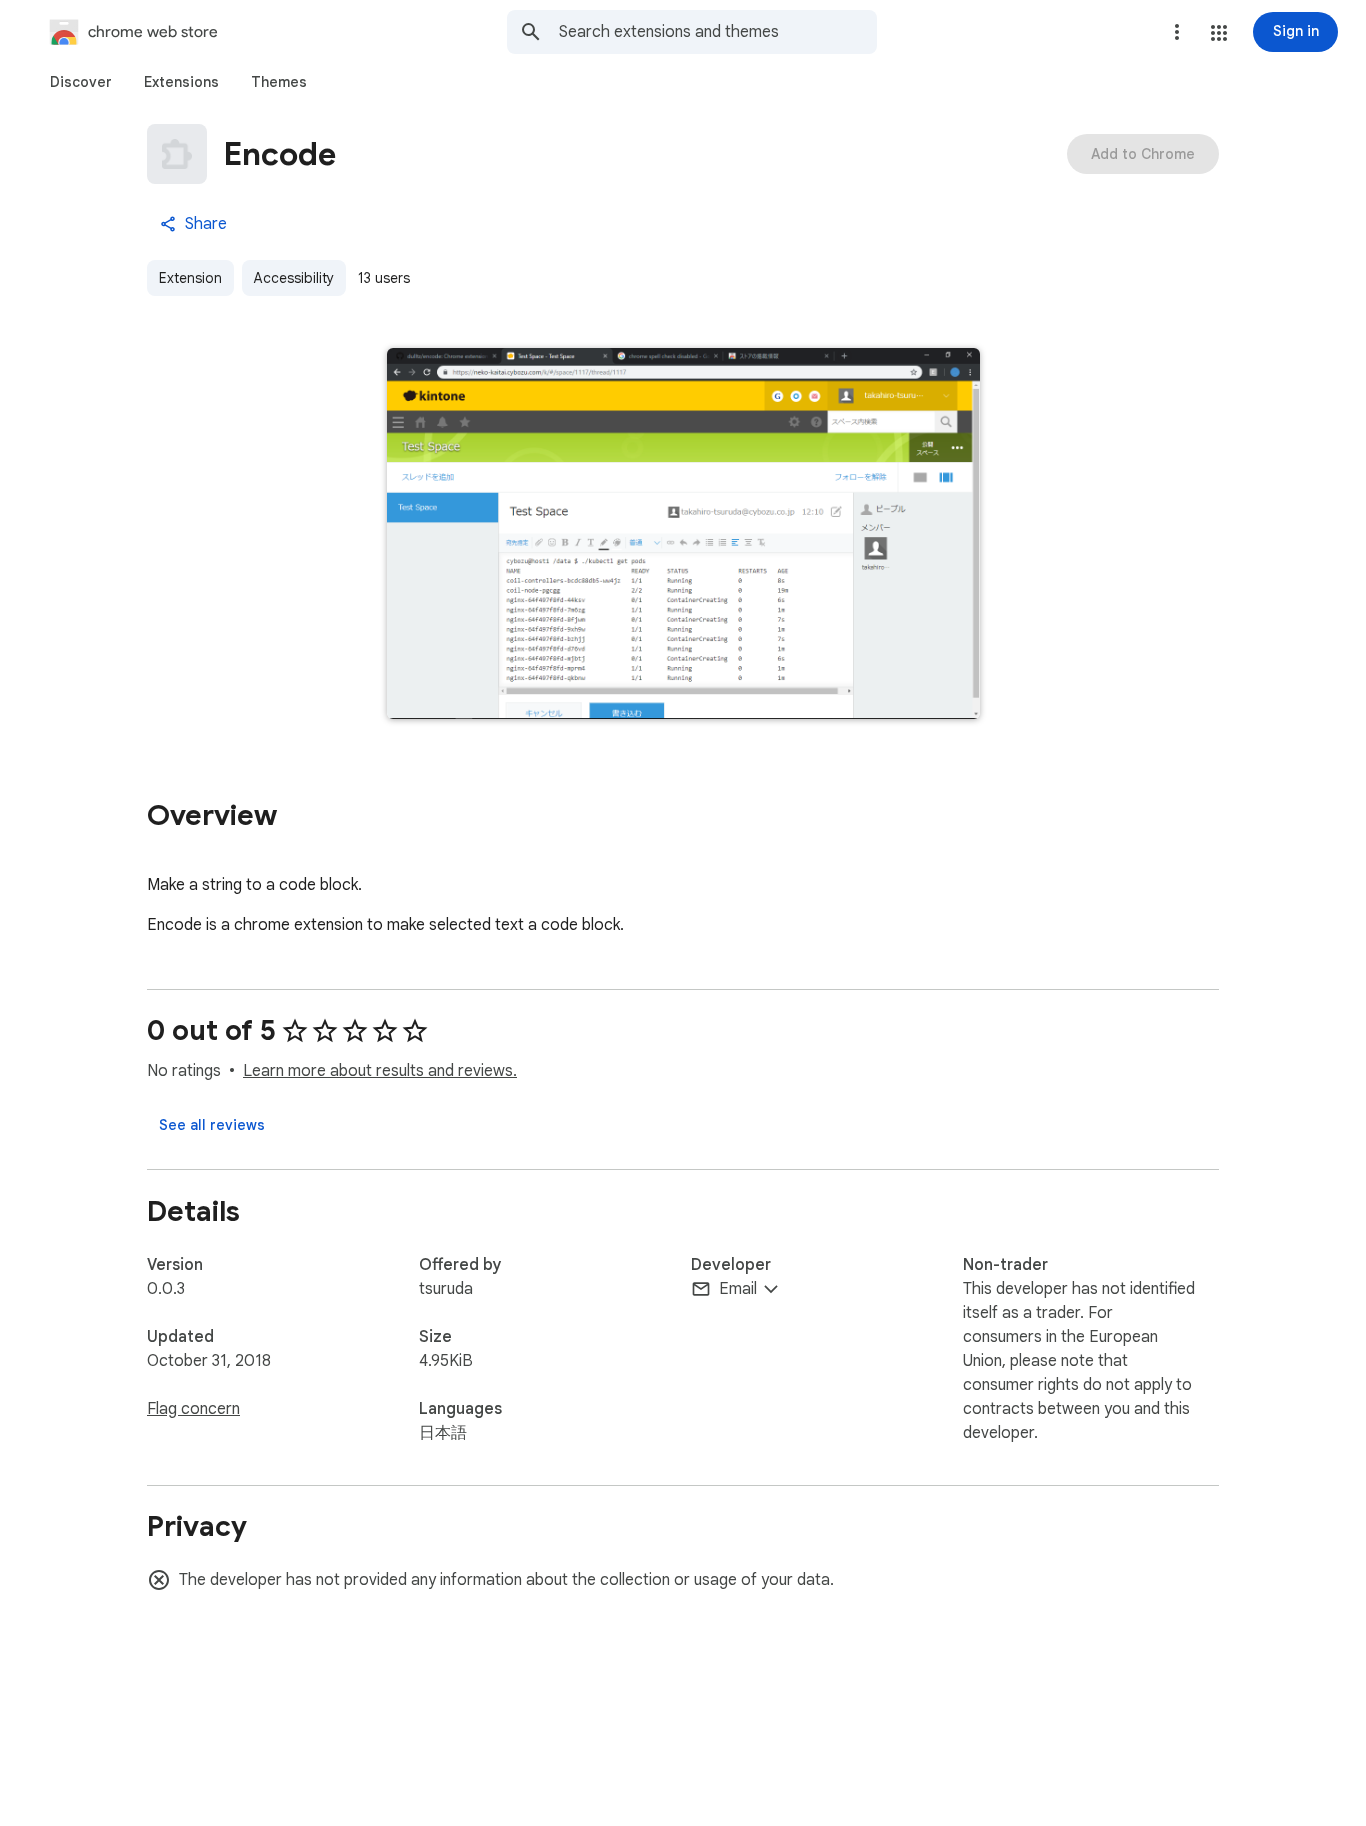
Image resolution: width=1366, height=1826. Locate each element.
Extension (190, 278)
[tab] (81, 82)
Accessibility (294, 278)
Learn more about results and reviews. (380, 1071)
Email (738, 1289)
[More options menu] (1177, 32)
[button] (1219, 33)
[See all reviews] (212, 1125)
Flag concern (193, 1409)
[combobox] (718, 32)
